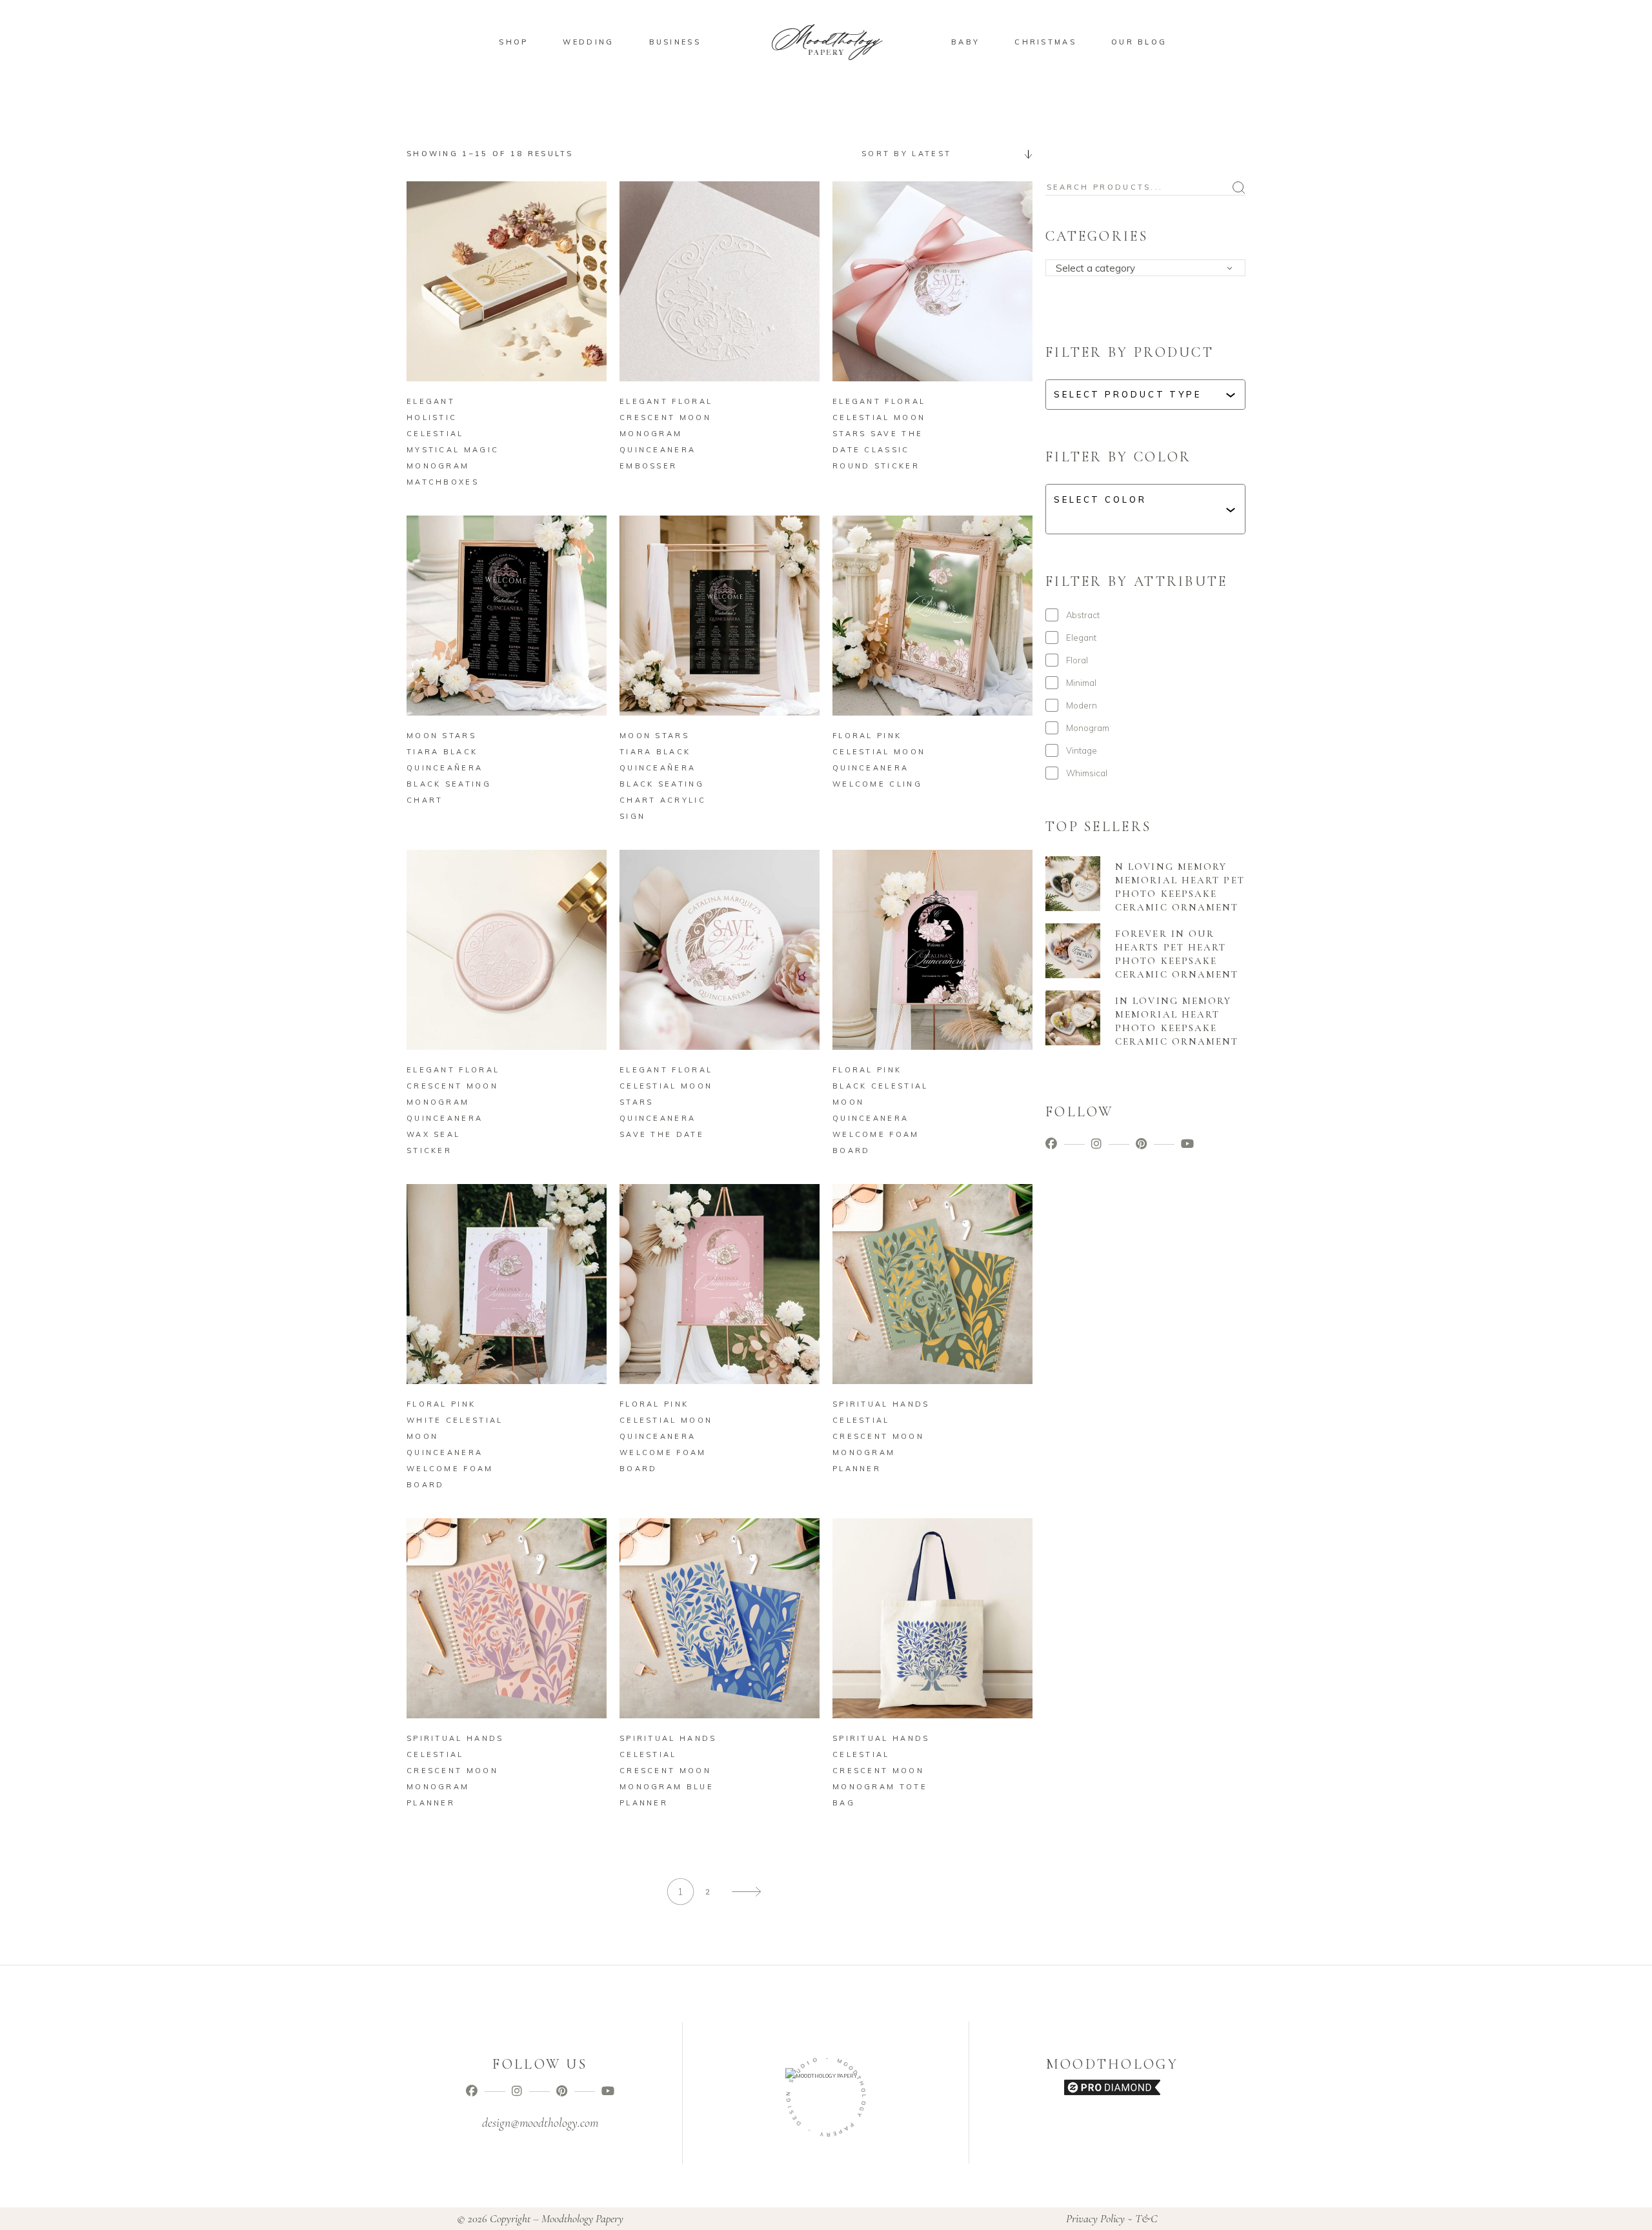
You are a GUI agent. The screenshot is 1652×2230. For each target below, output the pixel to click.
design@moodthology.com (540, 2123)
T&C (1146, 2218)
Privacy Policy (1095, 2218)
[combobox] (942, 154)
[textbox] (1150, 268)
